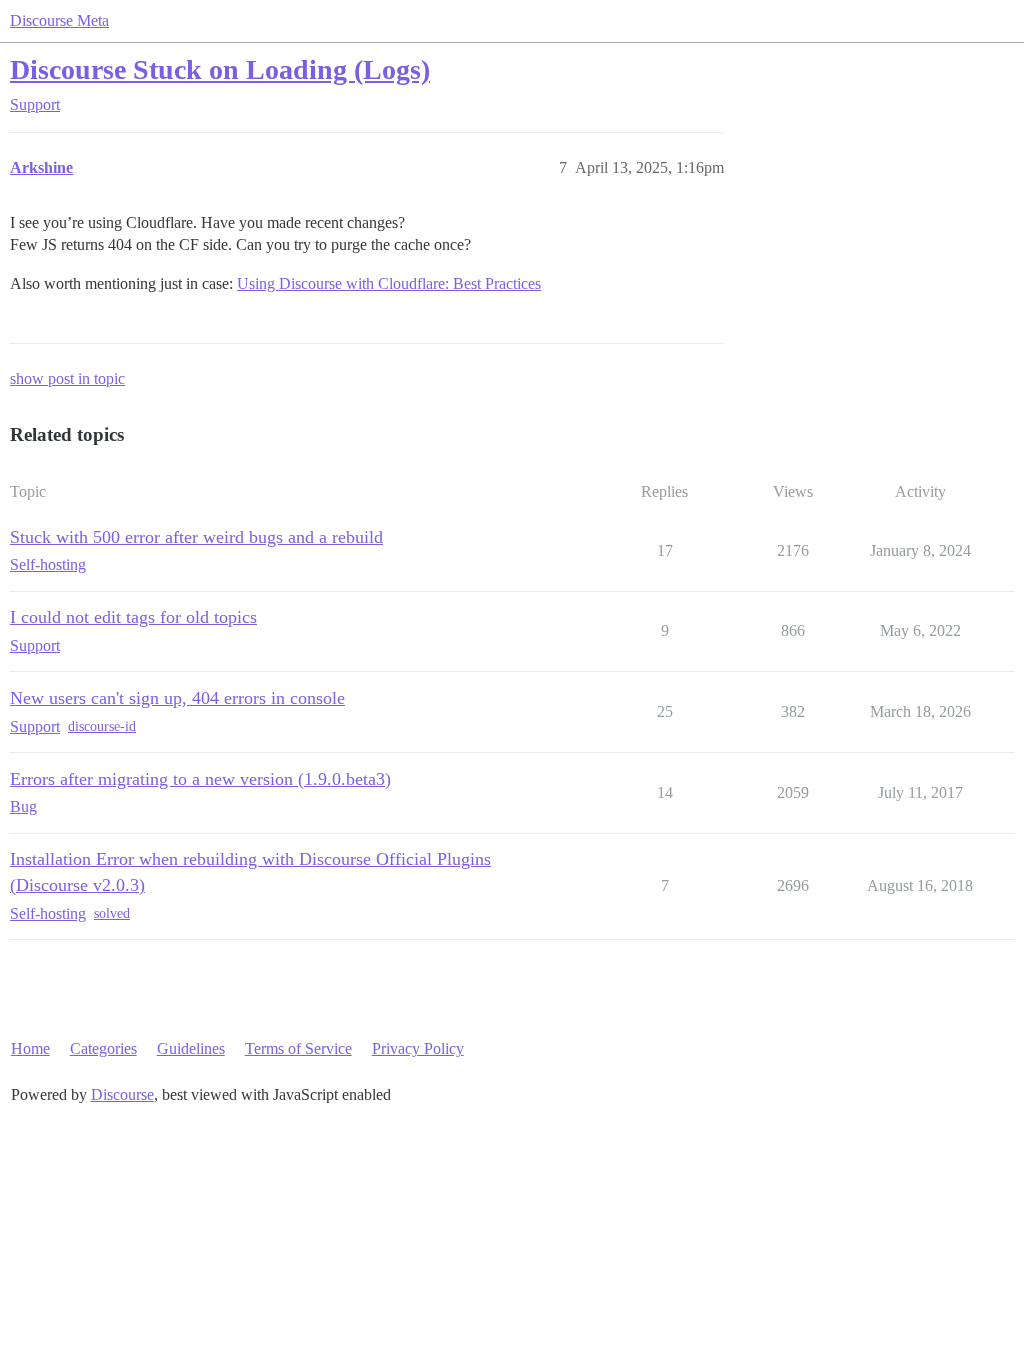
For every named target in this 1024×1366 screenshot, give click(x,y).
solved (112, 913)
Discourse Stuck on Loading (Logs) (220, 69)
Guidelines (191, 1048)
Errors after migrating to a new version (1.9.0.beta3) (200, 779)
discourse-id (102, 726)
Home (30, 1048)
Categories (103, 1048)
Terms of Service (298, 1048)
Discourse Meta (59, 20)
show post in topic (67, 378)
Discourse (122, 1094)
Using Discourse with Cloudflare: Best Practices (389, 283)
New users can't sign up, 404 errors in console (177, 698)
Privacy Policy (418, 1048)
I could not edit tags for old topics (133, 617)
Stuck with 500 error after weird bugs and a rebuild (196, 537)
